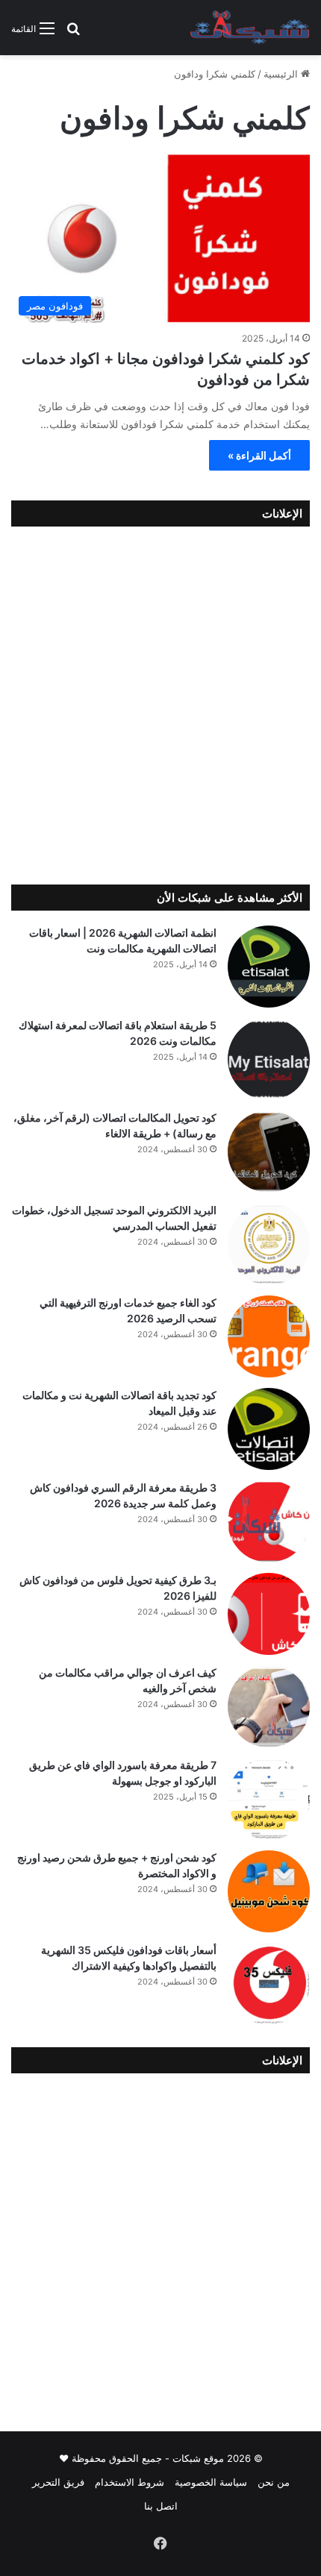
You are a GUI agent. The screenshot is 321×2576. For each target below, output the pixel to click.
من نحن (274, 2482)
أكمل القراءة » (259, 455)
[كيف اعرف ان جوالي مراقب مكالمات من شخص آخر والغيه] (269, 1706)
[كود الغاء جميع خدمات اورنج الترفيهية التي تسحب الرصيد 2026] (269, 1336)
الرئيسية (282, 74)
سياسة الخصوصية (211, 2482)
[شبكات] (250, 28)
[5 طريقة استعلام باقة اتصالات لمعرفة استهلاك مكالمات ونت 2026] (269, 1059)
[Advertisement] (160, 702)
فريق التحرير (58, 2482)
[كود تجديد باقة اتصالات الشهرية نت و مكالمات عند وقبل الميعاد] (269, 1429)
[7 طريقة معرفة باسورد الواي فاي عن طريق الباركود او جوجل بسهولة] (269, 1799)
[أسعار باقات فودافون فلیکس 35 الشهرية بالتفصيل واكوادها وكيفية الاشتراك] (269, 1984)
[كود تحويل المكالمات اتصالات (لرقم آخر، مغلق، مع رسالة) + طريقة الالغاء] (269, 1152)
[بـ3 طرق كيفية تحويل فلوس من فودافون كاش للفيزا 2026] (269, 1614)
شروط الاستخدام (130, 2482)
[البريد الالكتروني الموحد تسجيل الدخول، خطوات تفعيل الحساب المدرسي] (269, 1244)
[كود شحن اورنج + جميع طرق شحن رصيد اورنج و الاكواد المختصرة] (269, 1891)
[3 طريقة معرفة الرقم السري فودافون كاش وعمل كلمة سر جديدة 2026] (269, 1521)
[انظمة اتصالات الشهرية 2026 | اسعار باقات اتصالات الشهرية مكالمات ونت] (269, 967)
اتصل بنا (161, 2506)
